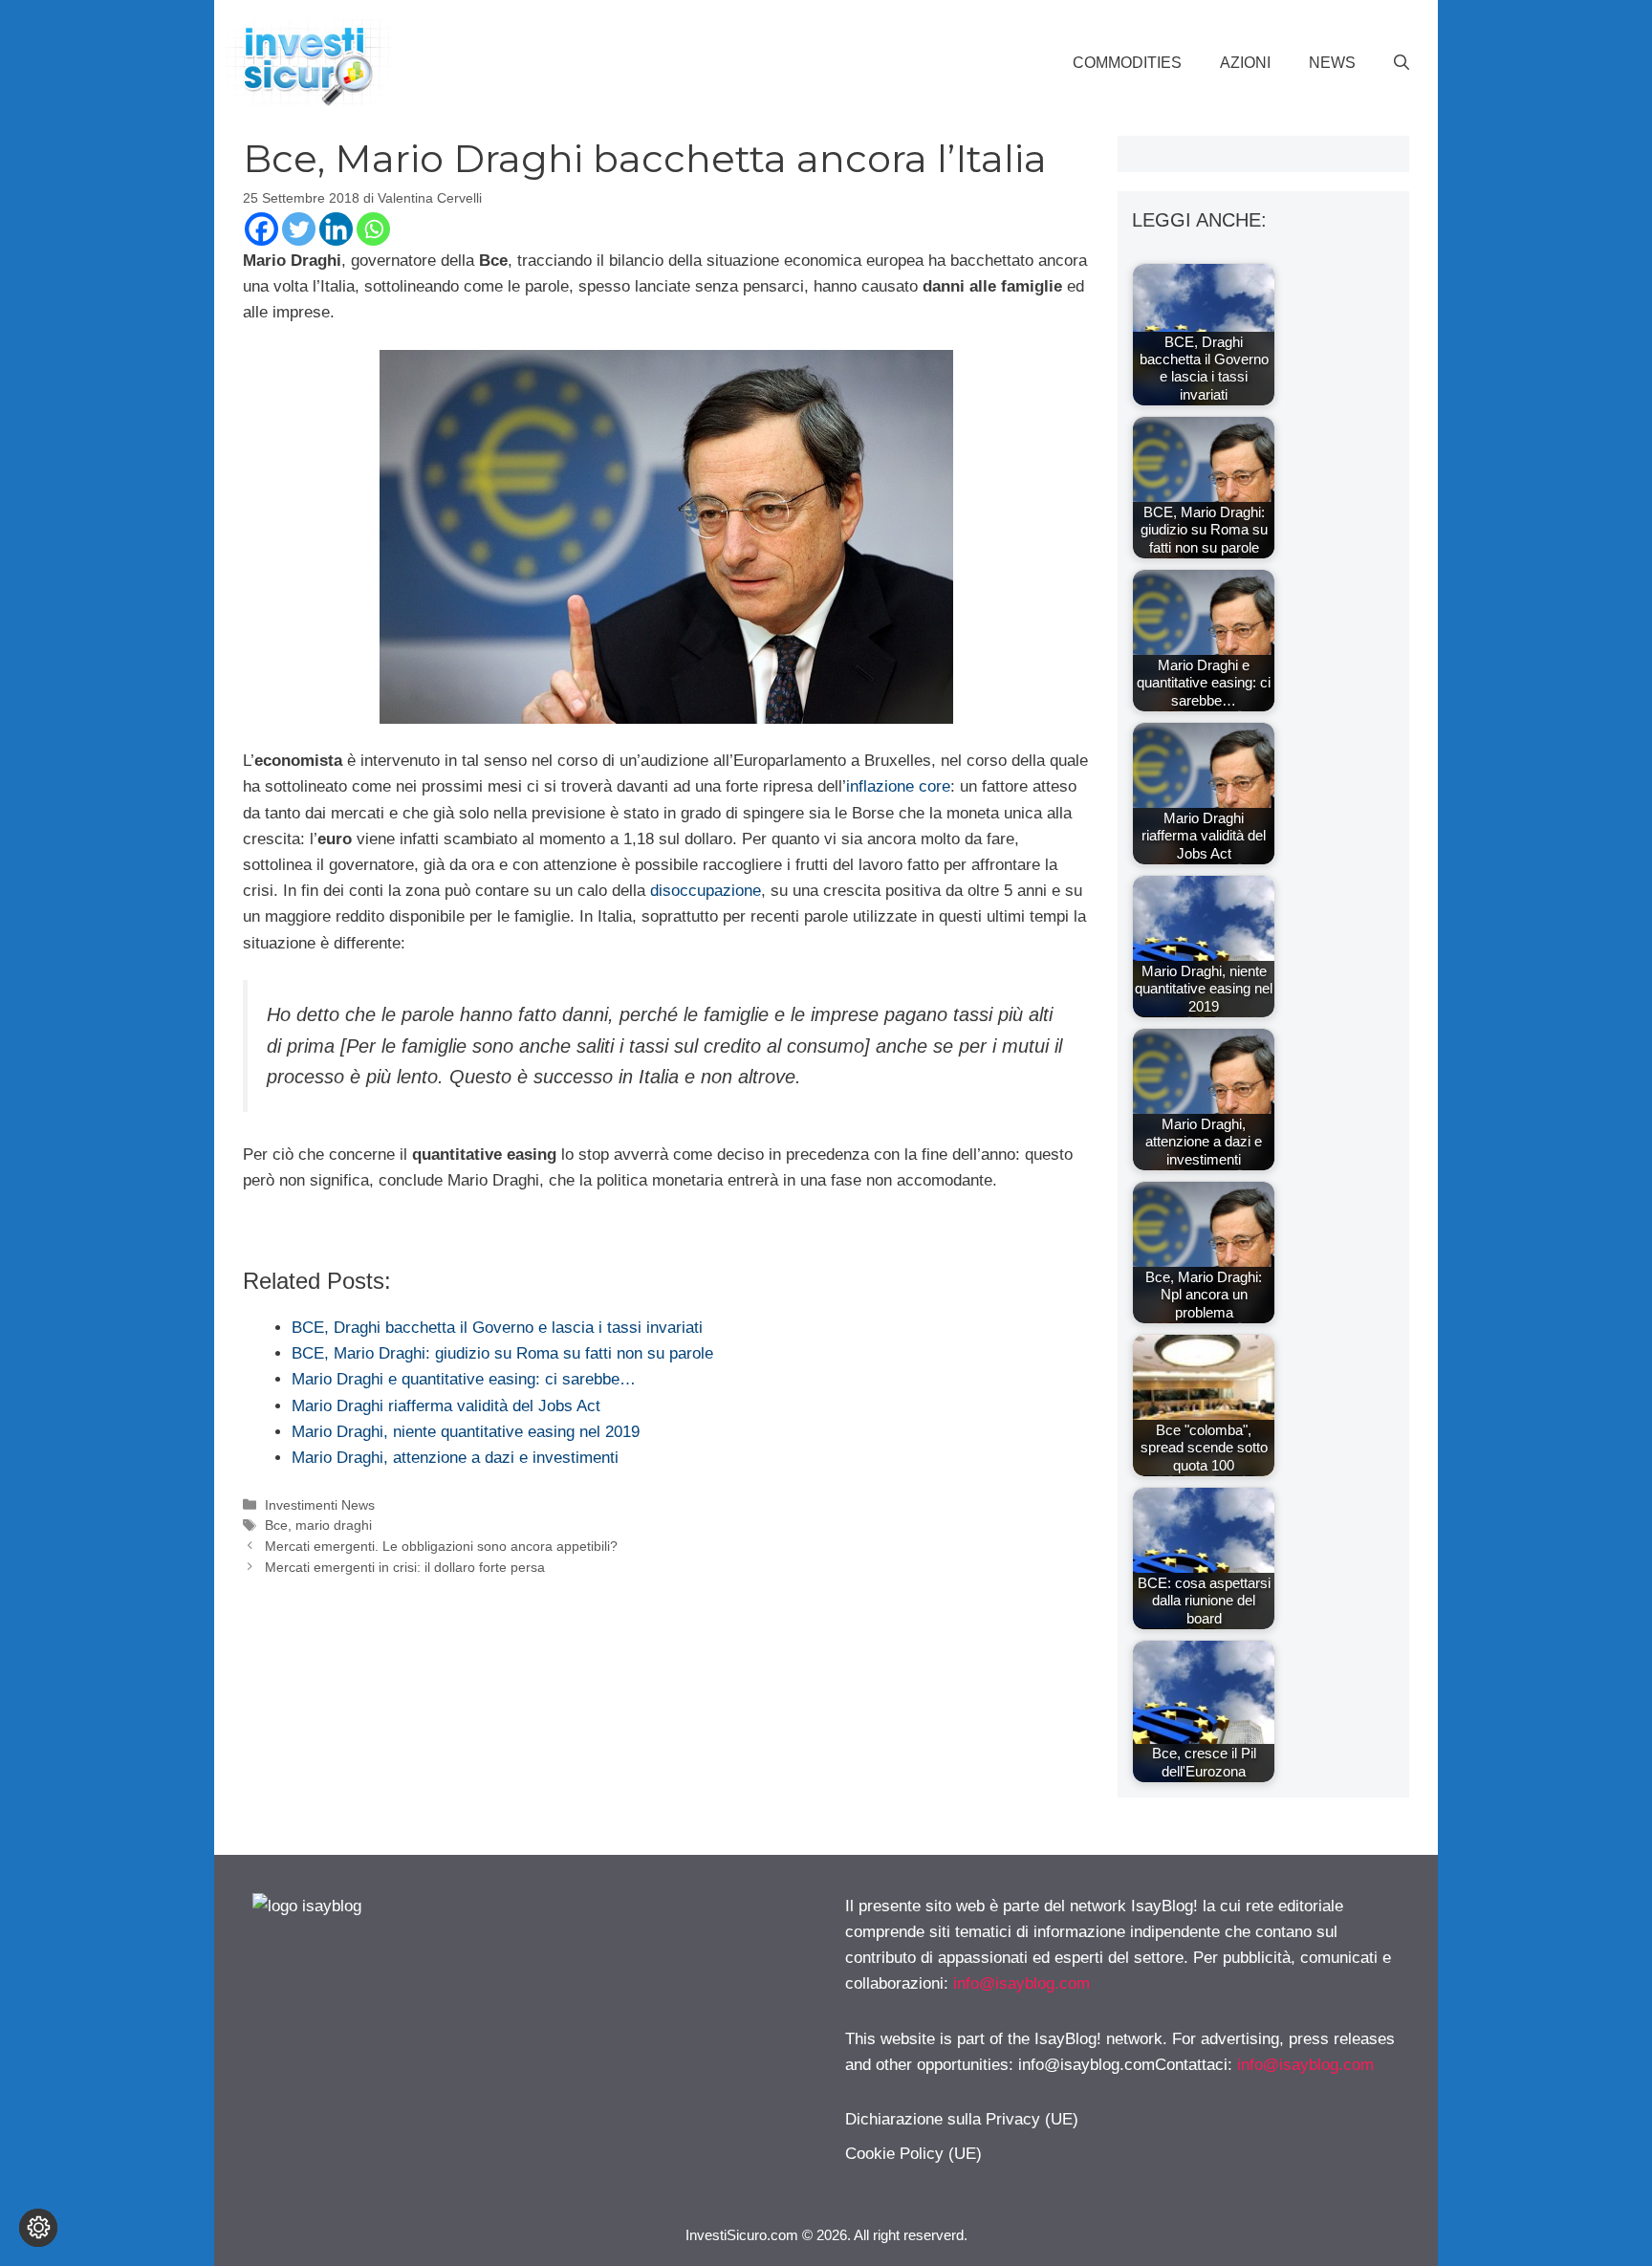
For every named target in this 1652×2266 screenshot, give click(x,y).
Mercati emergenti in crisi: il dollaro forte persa (405, 1567)
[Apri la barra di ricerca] (1402, 63)
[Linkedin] (336, 229)
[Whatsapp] (373, 229)
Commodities (1127, 63)
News (1332, 63)
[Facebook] (261, 229)
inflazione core (898, 786)
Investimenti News (320, 1505)
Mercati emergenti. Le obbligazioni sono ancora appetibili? (441, 1546)
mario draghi (334, 1525)
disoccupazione (706, 891)
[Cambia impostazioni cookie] (38, 2228)
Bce (276, 1525)
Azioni (1245, 63)
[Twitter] (299, 229)
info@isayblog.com (1022, 1983)
